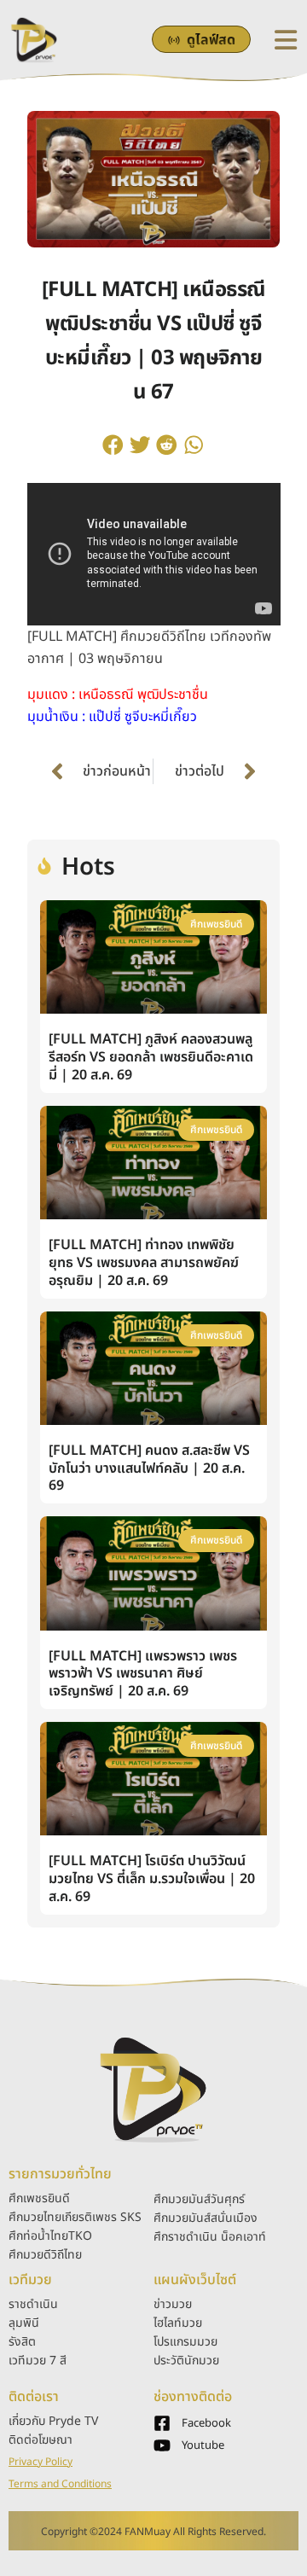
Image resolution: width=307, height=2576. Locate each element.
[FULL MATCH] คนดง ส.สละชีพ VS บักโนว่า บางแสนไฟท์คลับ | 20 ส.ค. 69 (149, 1468)
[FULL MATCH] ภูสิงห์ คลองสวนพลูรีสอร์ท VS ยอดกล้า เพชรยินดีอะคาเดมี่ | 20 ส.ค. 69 (151, 1057)
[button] (113, 445)
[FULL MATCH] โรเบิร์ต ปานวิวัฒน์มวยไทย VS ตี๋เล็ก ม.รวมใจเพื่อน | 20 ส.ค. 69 (152, 1879)
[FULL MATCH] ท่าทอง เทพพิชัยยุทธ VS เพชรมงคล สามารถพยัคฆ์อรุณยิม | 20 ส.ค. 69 (144, 1263)
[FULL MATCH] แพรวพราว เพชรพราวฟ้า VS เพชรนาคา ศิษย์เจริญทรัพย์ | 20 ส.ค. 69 (143, 1674)
